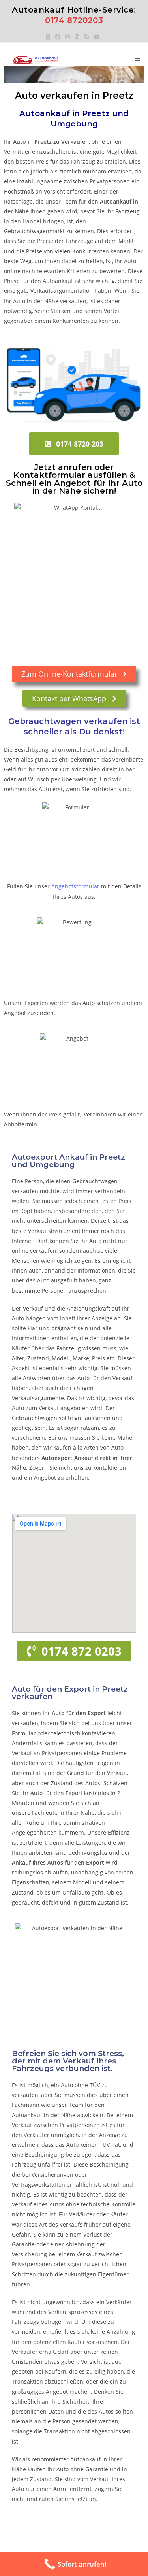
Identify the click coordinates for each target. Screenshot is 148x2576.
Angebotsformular (75, 886)
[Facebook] (58, 37)
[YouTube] (97, 37)
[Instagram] (67, 37)
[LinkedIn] (77, 37)
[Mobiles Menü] (138, 59)
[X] (49, 37)
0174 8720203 (74, 20)
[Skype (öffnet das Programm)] (86, 37)
